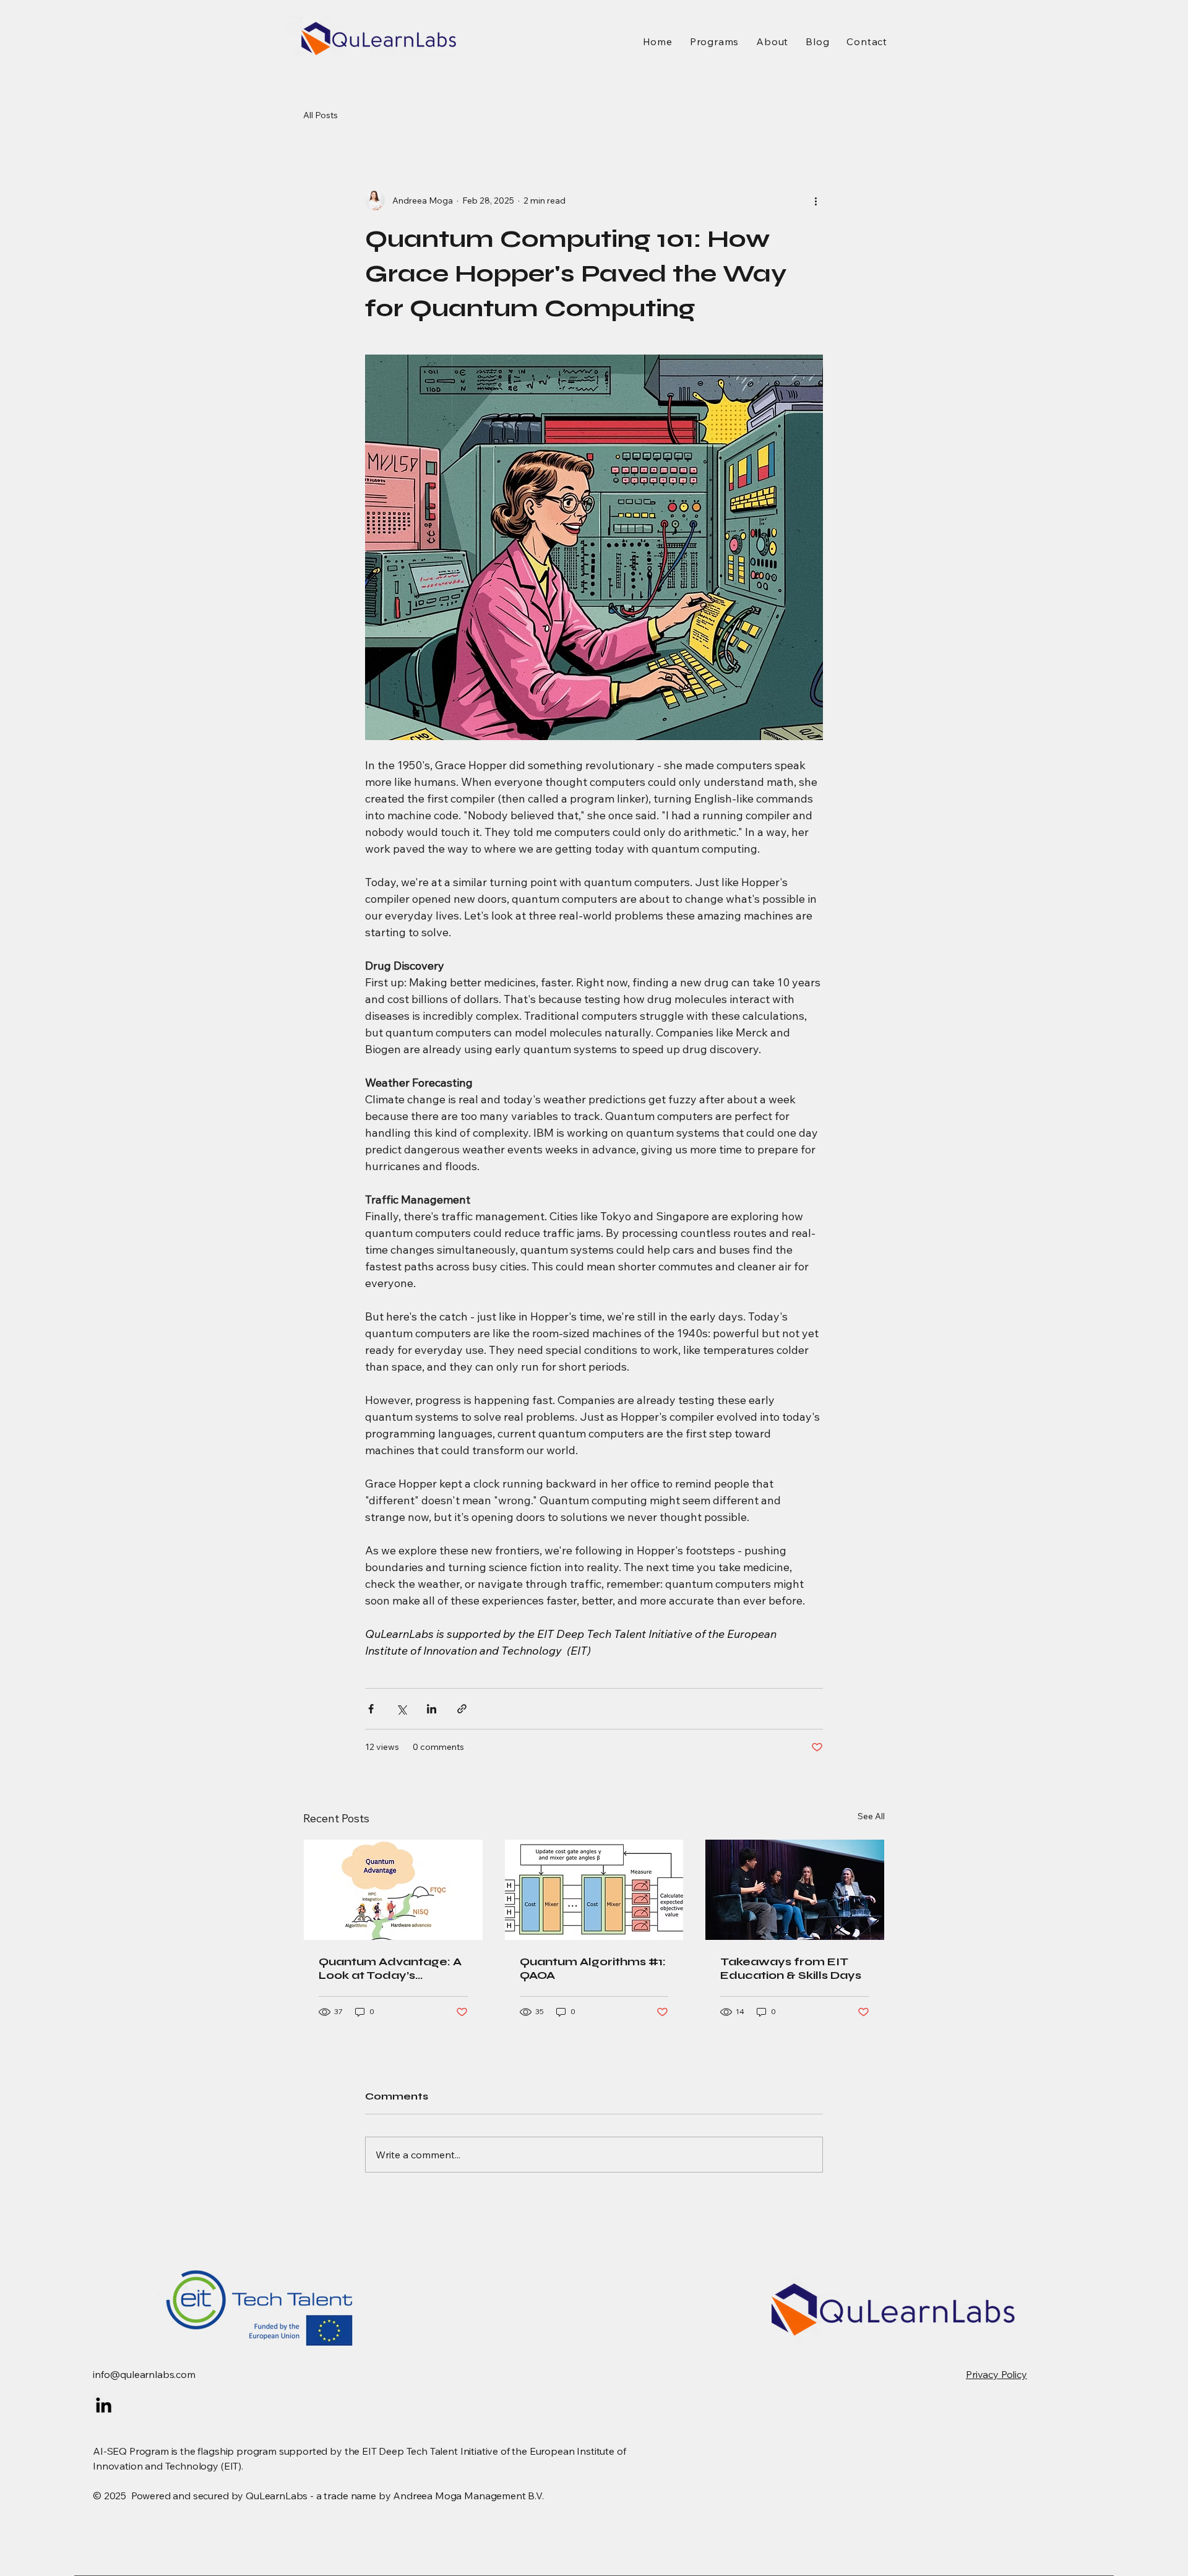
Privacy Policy (996, 2374)
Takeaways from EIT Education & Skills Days (791, 1968)
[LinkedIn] (104, 2405)
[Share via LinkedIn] (432, 1709)
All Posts (321, 115)
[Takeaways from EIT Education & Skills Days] (795, 1890)
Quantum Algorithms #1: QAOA (593, 1968)
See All (871, 1816)
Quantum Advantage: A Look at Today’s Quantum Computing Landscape (390, 1968)
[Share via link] (462, 1709)
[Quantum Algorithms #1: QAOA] (594, 1890)
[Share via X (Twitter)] (401, 1709)
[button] (714, 41)
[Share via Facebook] (371, 1709)
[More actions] (816, 200)
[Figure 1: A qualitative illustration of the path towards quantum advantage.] (393, 1890)
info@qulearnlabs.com (144, 2374)
